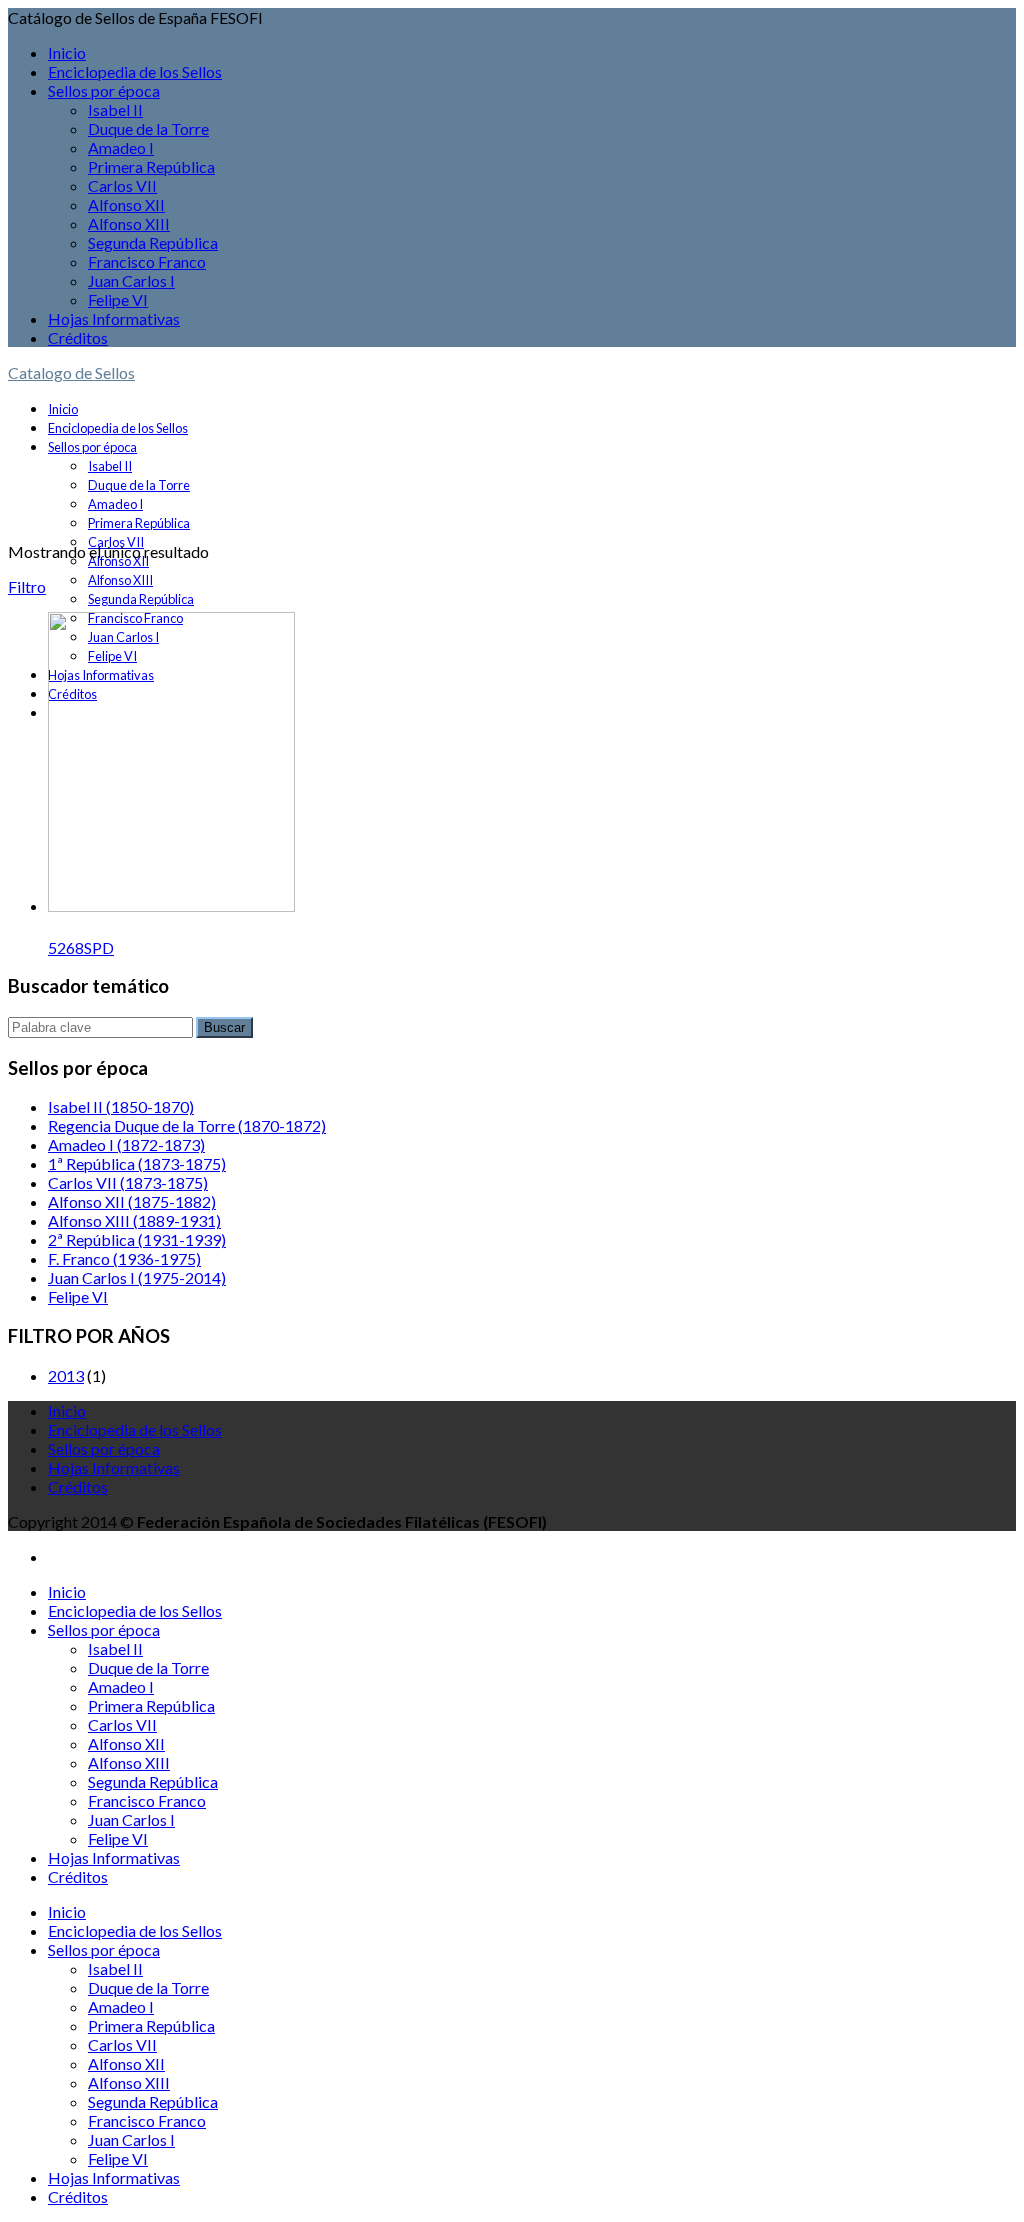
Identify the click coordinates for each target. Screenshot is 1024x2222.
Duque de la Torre (148, 128)
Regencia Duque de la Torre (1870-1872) (187, 1125)
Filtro (27, 586)
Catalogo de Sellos (71, 372)
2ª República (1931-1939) (137, 1239)
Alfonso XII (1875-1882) (132, 1201)
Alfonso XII (126, 204)
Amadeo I (121, 147)
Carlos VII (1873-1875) (128, 1182)
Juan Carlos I (131, 280)
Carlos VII (122, 185)
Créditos (78, 337)
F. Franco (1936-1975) (124, 1258)
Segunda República (153, 242)
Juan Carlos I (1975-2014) (137, 1277)
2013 (66, 1375)
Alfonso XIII (129, 223)
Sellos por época (104, 90)
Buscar (224, 1027)
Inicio (67, 52)
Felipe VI (118, 299)
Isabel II (115, 109)
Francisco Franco (147, 261)
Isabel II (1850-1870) (121, 1106)
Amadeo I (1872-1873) (126, 1144)
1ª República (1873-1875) (137, 1163)
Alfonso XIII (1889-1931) (134, 1220)
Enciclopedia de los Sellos (135, 71)
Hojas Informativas (114, 318)
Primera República (151, 166)
